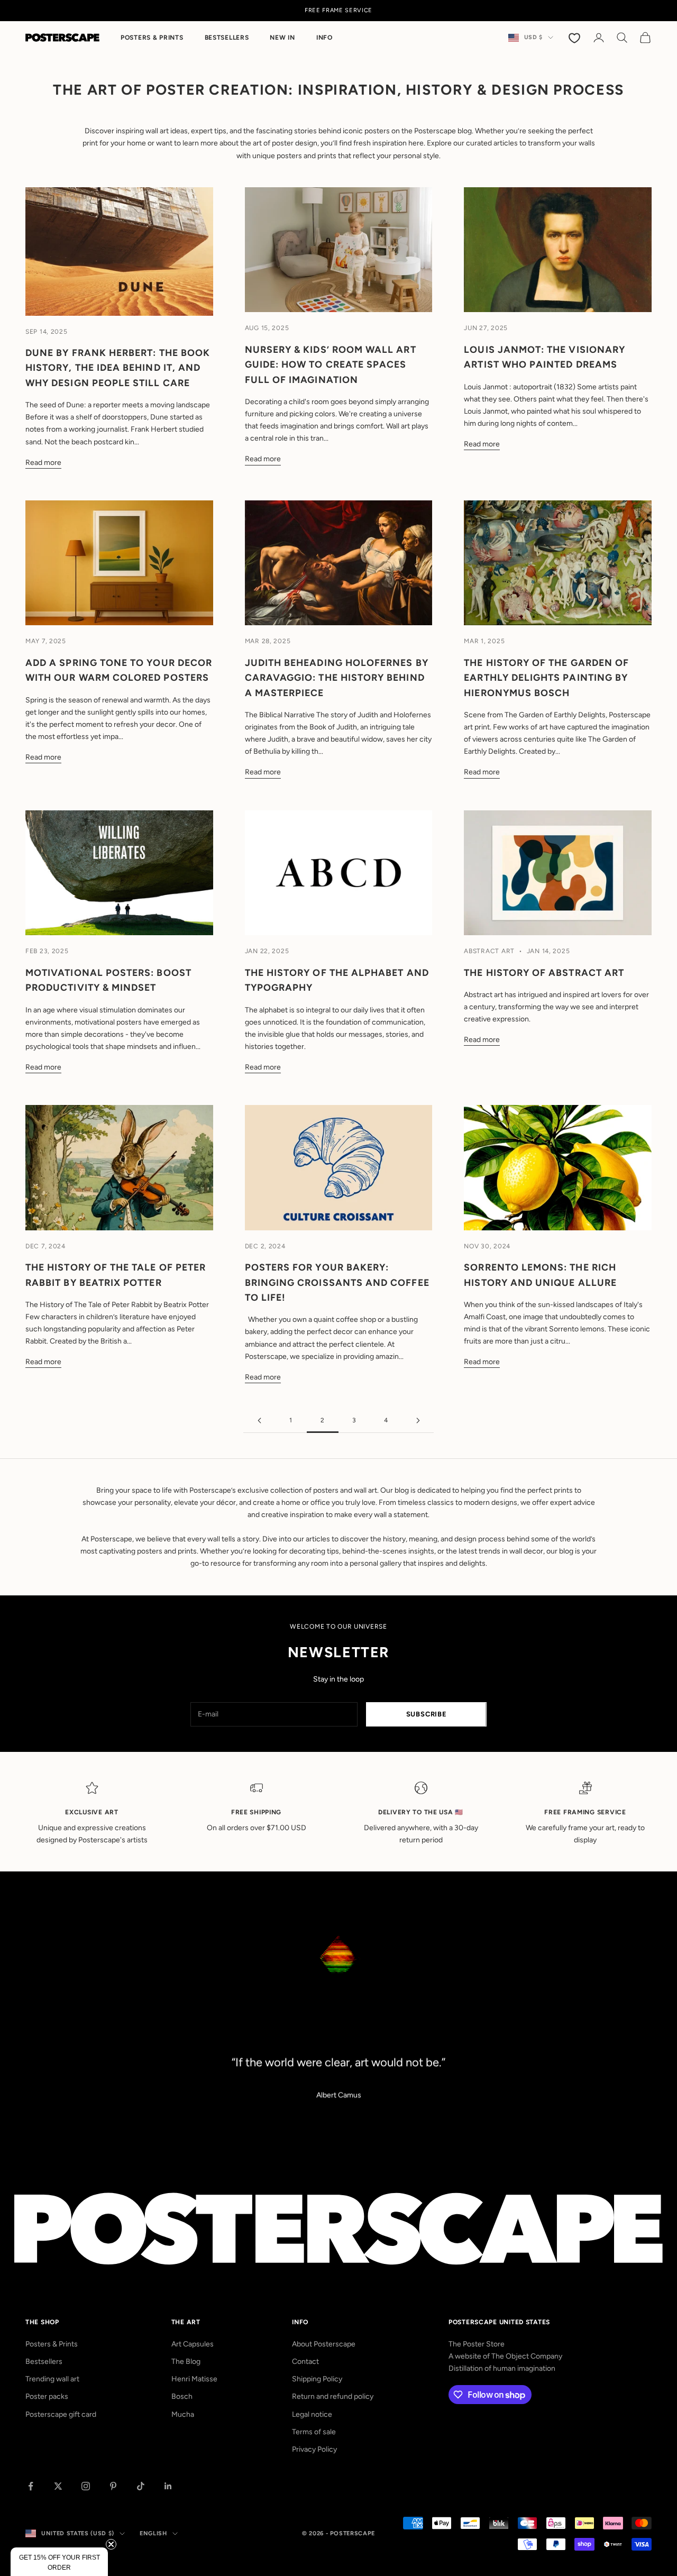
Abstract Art (489, 951)
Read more (43, 463)
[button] (59, 2562)
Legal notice (312, 2414)
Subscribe (427, 1714)
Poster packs (47, 2396)
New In (282, 38)
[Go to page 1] (259, 1421)
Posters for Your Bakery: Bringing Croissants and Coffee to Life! (337, 1282)
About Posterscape (324, 2344)
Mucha (183, 2414)
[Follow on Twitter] (58, 2486)
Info (324, 38)
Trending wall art (52, 2379)
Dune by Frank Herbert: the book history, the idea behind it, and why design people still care (118, 368)
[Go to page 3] (418, 1421)
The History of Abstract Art (544, 972)
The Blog (186, 2362)
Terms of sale (314, 2432)
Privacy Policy (314, 2449)
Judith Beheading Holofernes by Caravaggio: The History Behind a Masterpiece (337, 678)
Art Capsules (193, 2344)
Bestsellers (227, 38)
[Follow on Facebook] (31, 2486)
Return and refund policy (333, 2396)
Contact (305, 2362)
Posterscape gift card (61, 2414)
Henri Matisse (194, 2379)
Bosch (182, 2396)
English (153, 2533)
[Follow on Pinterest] (113, 2486)
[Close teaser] (111, 2544)
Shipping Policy (317, 2379)
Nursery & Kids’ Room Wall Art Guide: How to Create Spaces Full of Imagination (331, 364)
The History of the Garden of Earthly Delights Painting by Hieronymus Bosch (546, 678)
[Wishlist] (575, 38)
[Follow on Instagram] (86, 2486)
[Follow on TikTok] (141, 2486)
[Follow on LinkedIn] (168, 2486)
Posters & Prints (152, 38)
